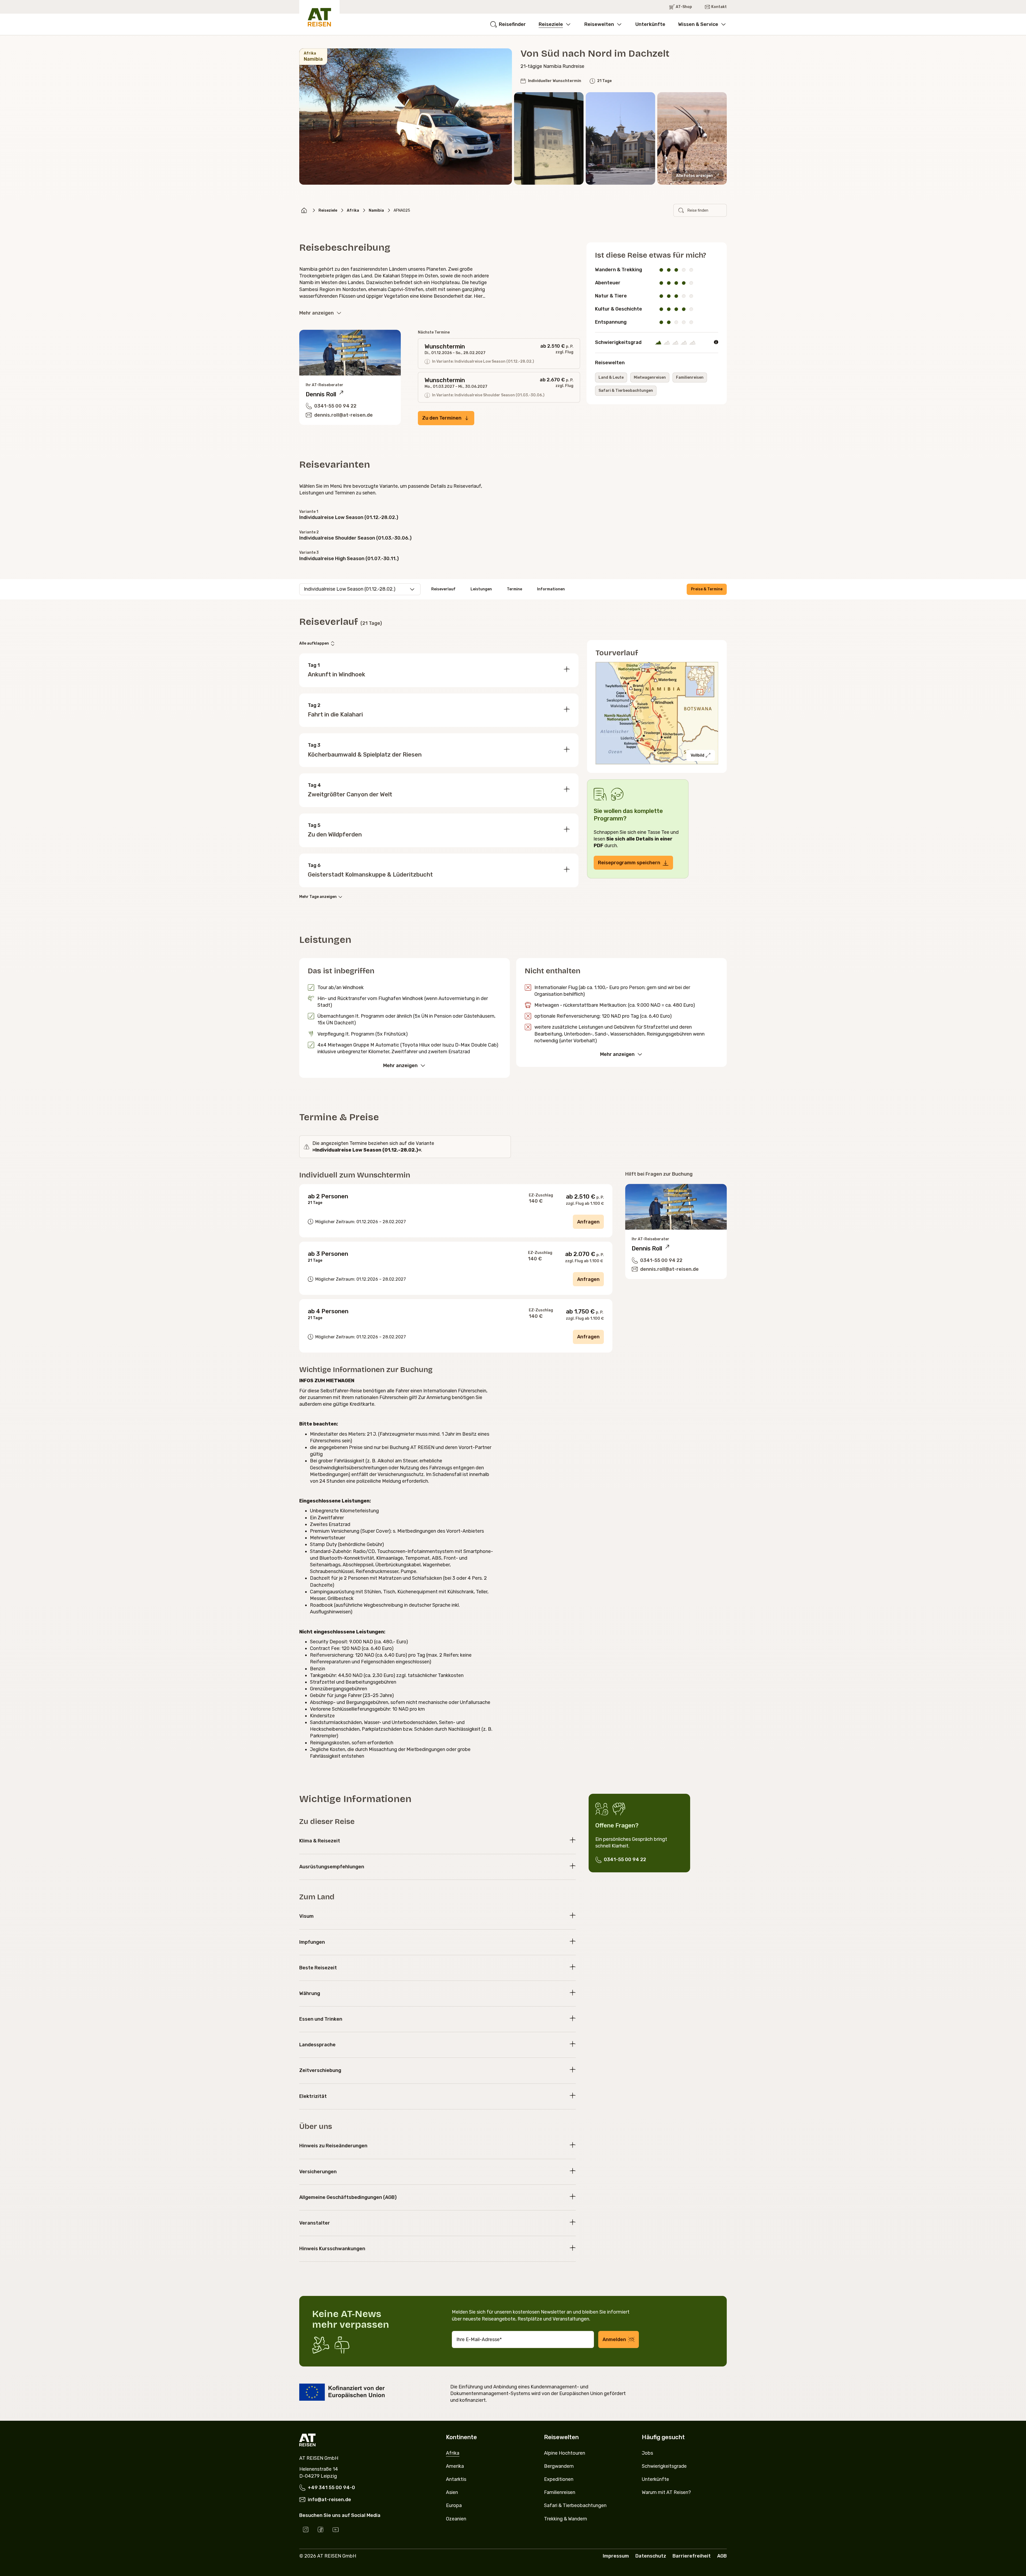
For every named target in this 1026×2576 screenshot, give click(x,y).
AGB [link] (722, 2556)
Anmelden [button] (614, 2339)
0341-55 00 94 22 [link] (625, 1860)
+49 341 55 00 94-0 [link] (331, 2488)
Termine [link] (514, 589)
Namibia (376, 210)
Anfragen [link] (588, 1222)
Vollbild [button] (697, 755)
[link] (304, 210)
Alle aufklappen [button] (314, 643)
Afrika (353, 210)
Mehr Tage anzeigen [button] (318, 897)
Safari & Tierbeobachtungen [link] (626, 391)
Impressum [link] (616, 2556)
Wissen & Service (698, 24)
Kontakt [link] (719, 7)
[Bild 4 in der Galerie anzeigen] (692, 138)
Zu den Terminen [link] (442, 418)
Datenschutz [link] (651, 2556)
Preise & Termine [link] (707, 589)
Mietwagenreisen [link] (650, 377)
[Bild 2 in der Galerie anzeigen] (549, 138)
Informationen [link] (551, 589)
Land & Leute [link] (611, 377)
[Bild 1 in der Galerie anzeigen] (406, 117)
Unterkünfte (650, 24)
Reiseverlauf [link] (443, 589)
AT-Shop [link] (684, 7)
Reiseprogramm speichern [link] (629, 863)
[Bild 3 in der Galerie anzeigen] (620, 138)
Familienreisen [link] (690, 377)
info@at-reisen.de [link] (329, 2500)
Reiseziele (551, 24)
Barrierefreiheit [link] (692, 2556)
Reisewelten (599, 24)
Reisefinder (512, 24)
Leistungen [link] (481, 589)
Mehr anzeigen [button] (316, 313)
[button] (698, 176)
